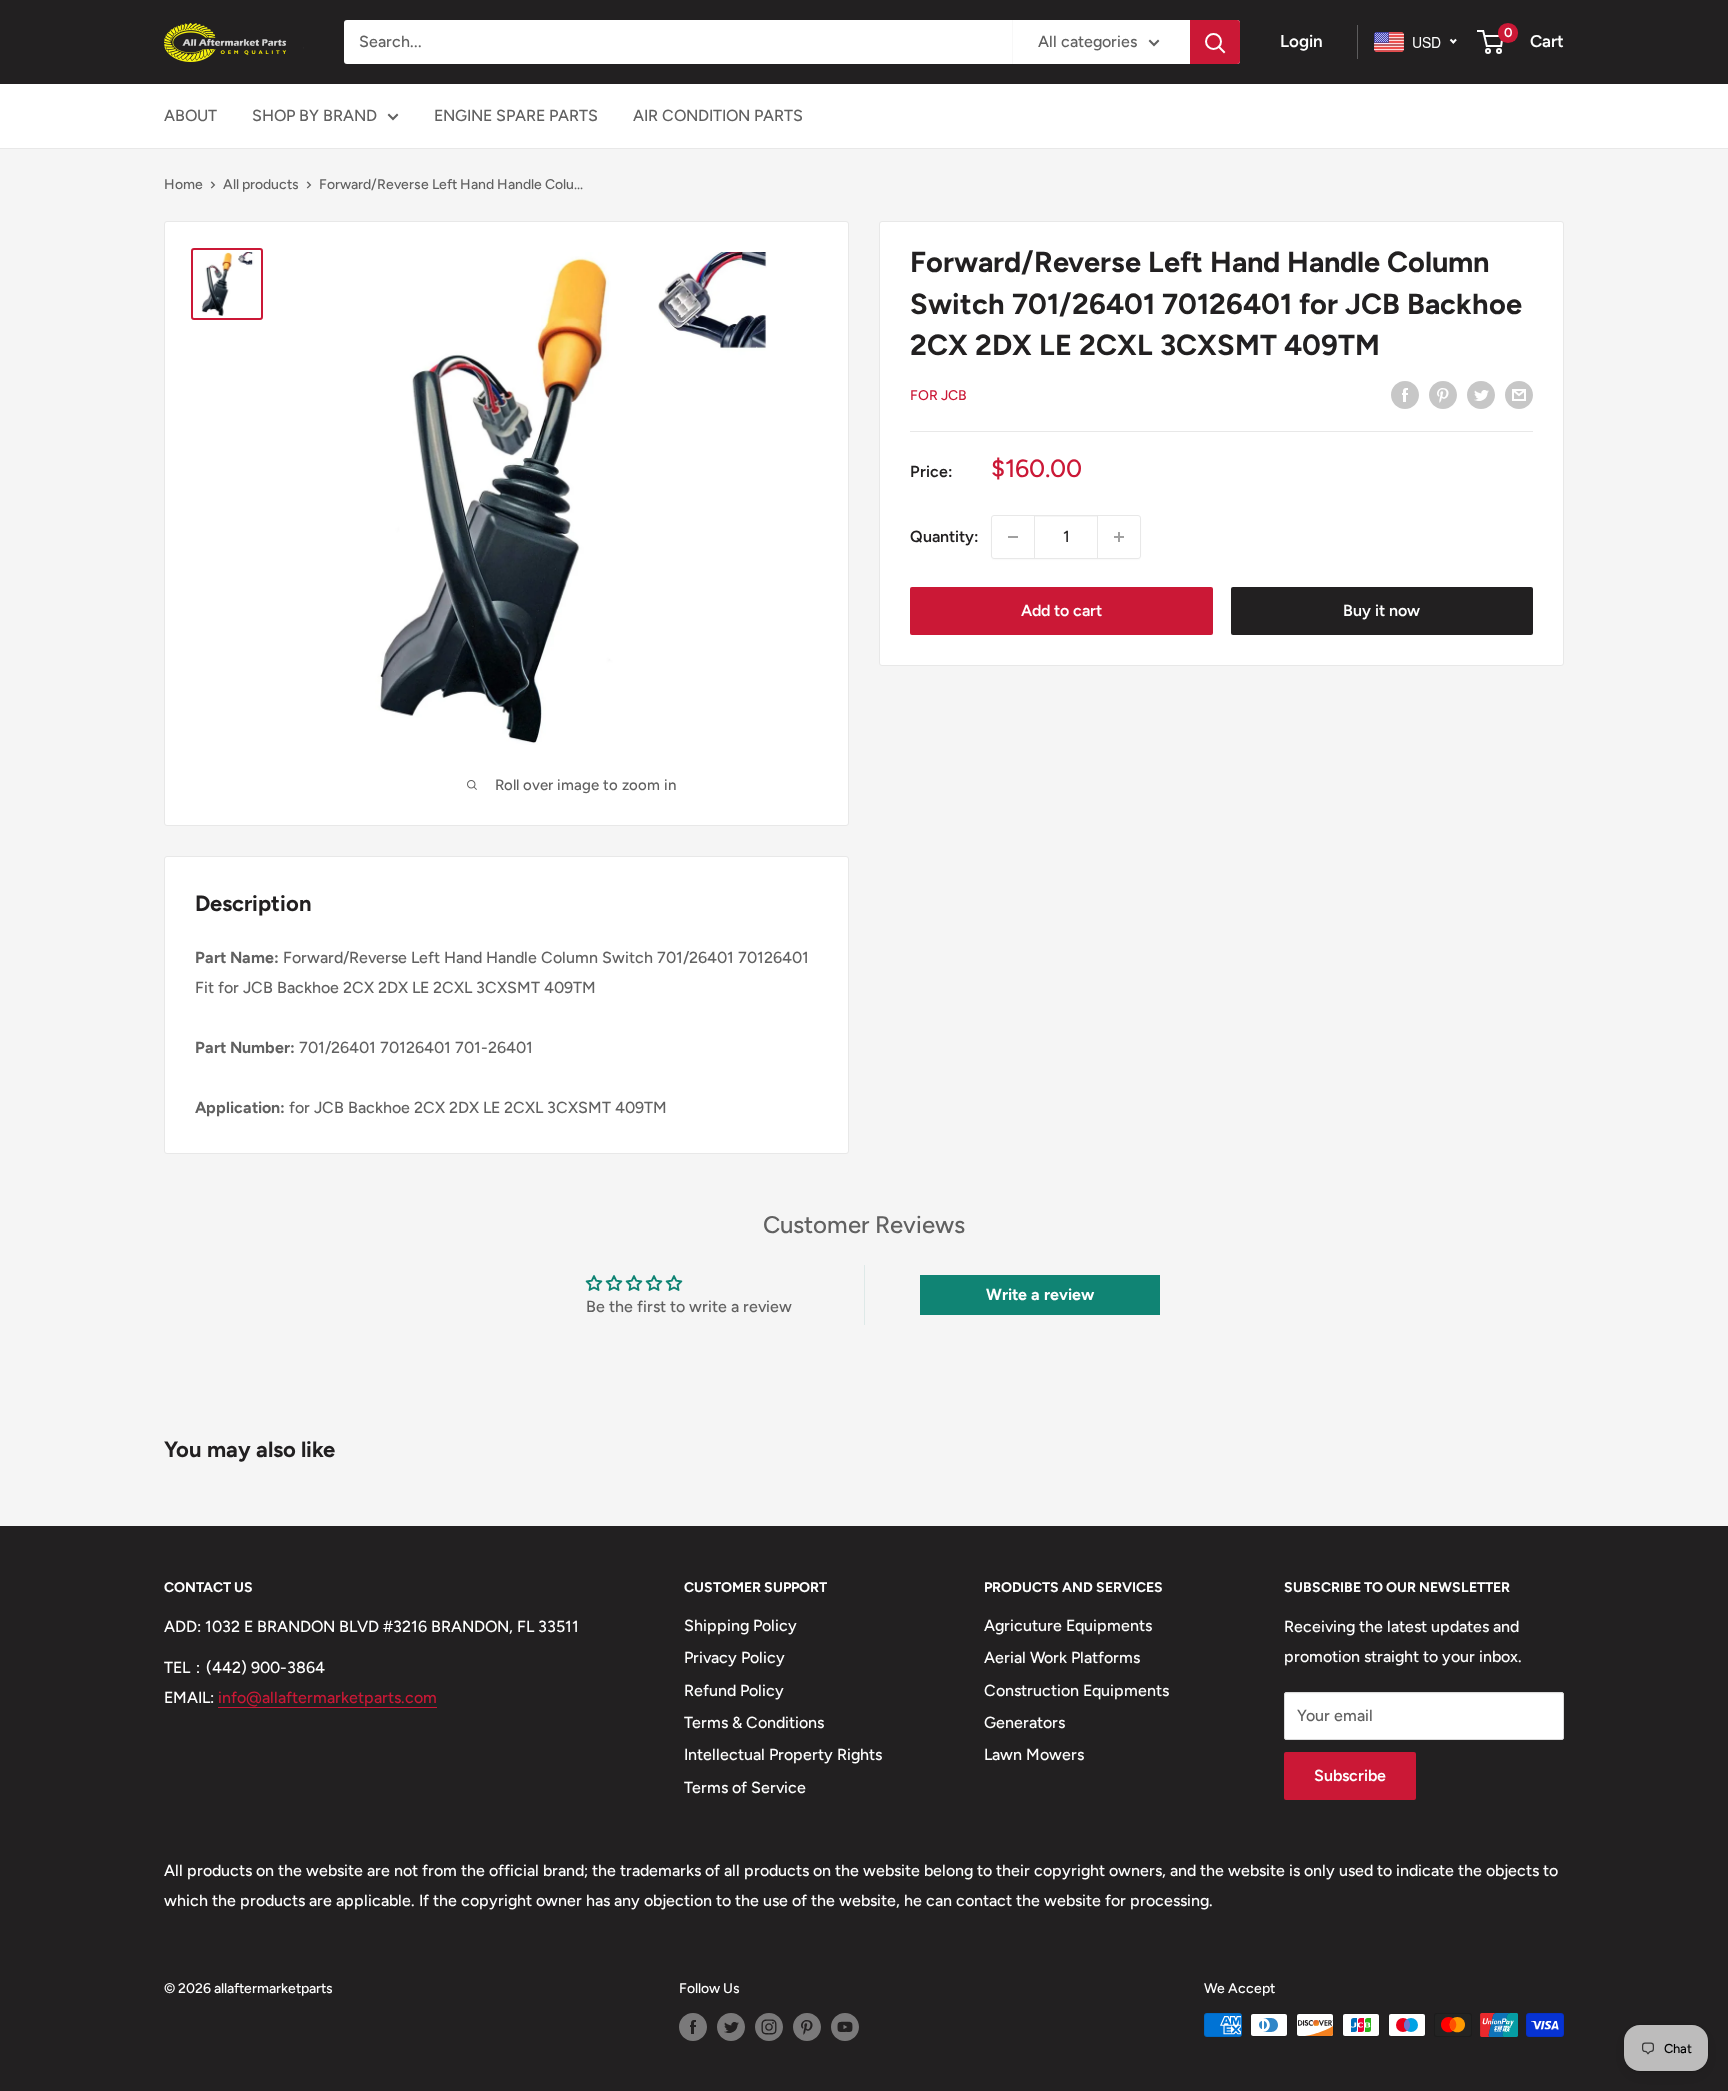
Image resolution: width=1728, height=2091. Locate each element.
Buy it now (1381, 610)
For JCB (938, 394)
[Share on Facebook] (1405, 394)
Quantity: (944, 536)
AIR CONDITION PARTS (718, 115)
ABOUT (190, 115)
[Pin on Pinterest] (1443, 394)
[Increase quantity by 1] (1119, 537)
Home (183, 184)
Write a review (1040, 1294)
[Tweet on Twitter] (1481, 394)
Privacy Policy (734, 1657)
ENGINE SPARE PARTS (516, 115)
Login (1301, 41)
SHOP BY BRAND (314, 115)
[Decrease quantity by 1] (1013, 537)
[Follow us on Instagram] (769, 2027)
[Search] (1215, 42)
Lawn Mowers (1034, 1754)
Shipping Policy (740, 1625)
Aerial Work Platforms (1062, 1657)
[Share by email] (1519, 394)
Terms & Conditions (754, 1722)
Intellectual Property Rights (783, 1754)
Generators (1024, 1722)
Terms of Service (745, 1787)
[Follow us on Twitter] (731, 2027)
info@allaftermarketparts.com (327, 1697)
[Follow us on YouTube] (845, 2027)
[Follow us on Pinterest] (807, 2027)
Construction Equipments (1076, 1690)
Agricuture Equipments (1068, 1625)
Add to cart (1061, 610)
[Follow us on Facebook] (693, 2027)
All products (261, 184)
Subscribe (1350, 1775)
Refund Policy (734, 1690)
